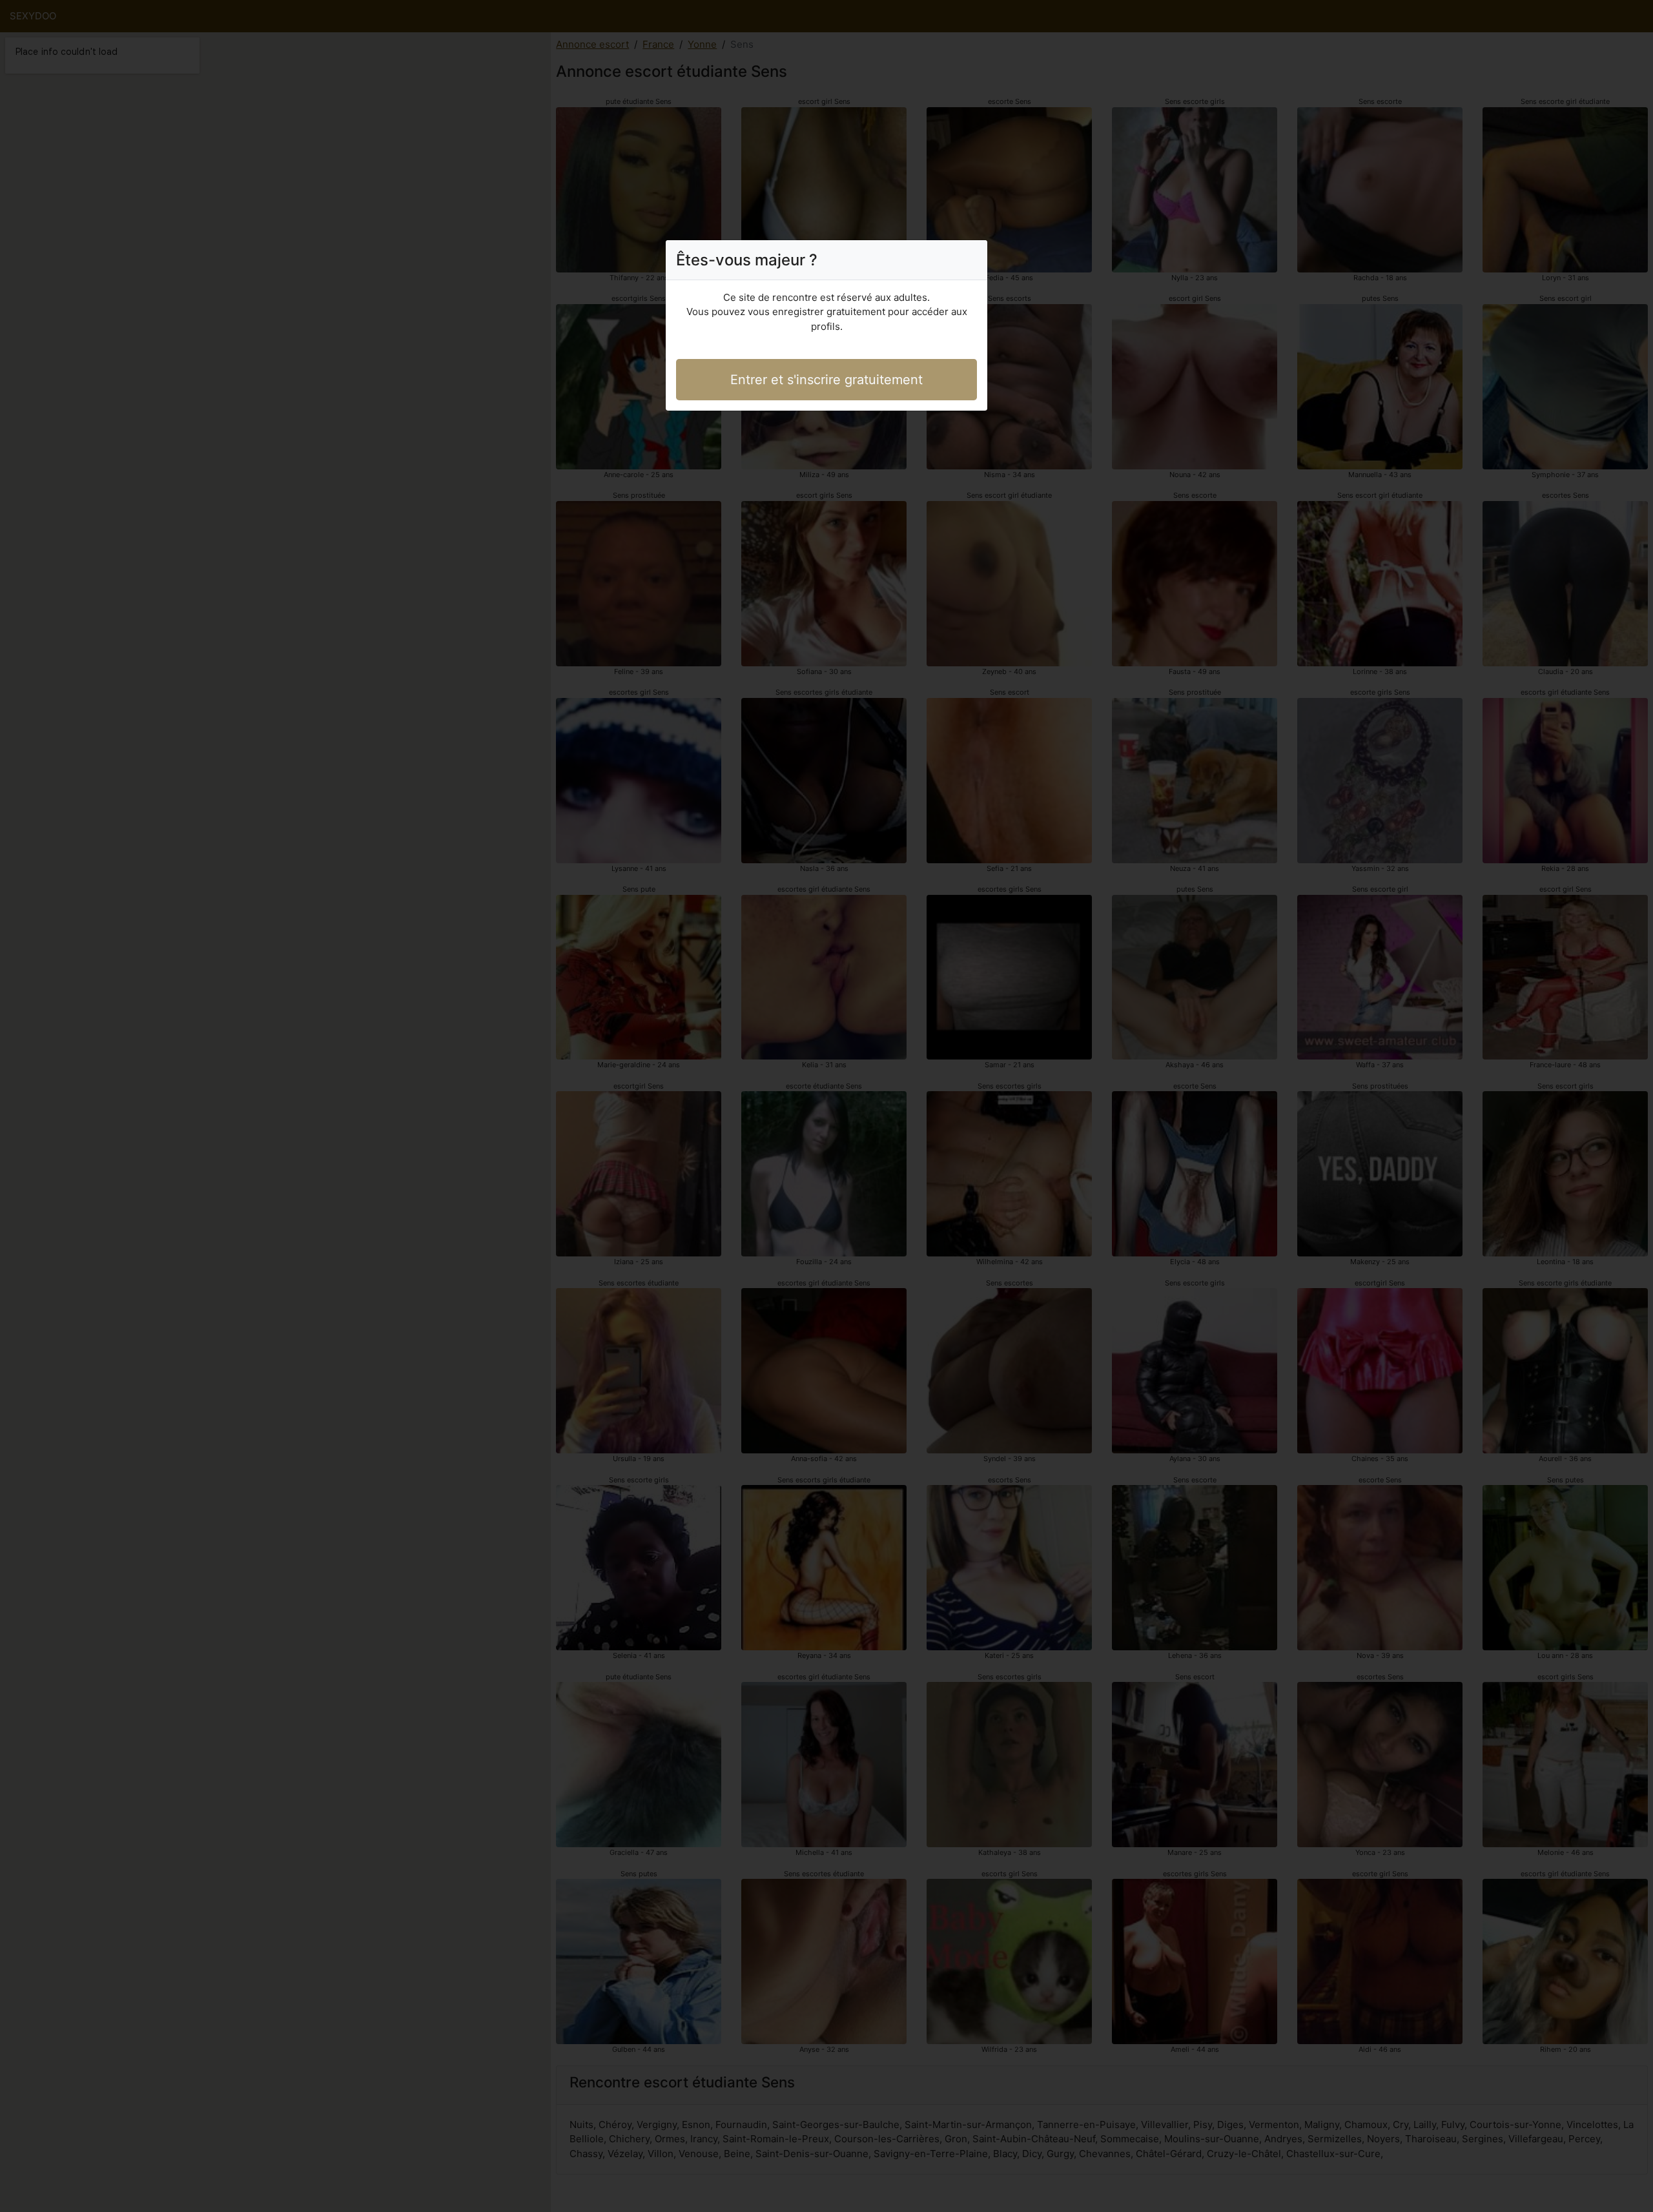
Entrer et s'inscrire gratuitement (826, 380)
